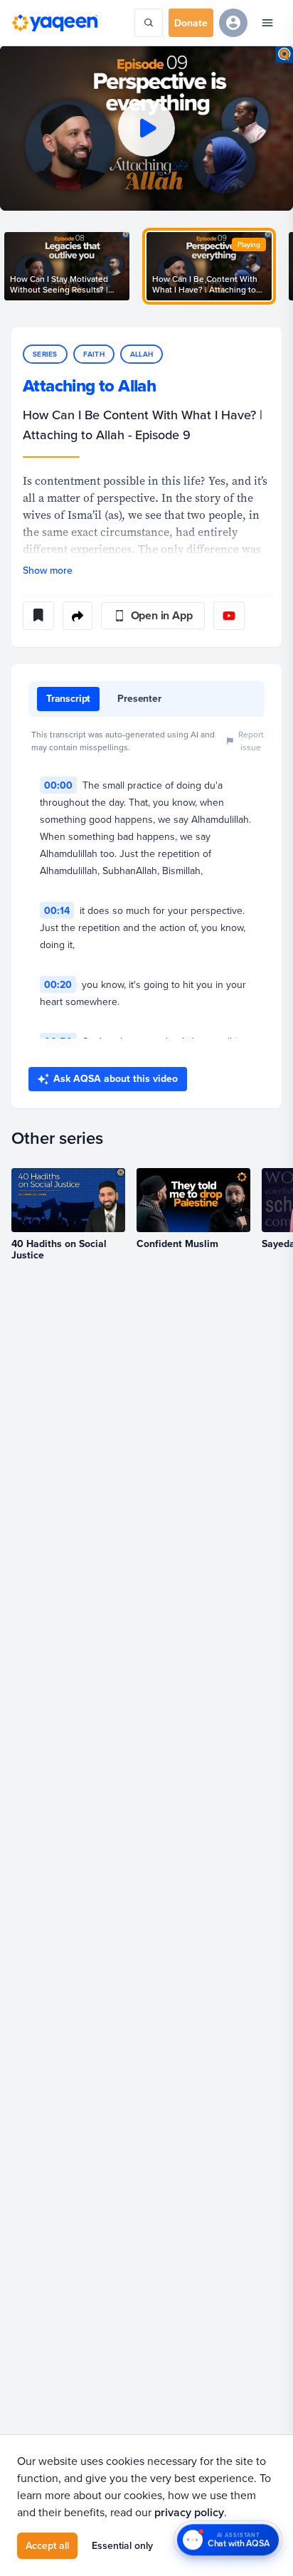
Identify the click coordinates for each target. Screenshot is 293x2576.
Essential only (122, 2545)
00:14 (57, 910)
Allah (142, 354)
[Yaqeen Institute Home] (55, 23)
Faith (94, 354)
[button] (146, 128)
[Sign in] (233, 23)
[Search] (149, 23)
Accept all (47, 2545)
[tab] (68, 699)
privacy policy (189, 2512)
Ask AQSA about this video (116, 1078)
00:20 (58, 984)
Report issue (251, 741)
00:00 (58, 785)
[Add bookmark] (38, 616)
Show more (48, 570)
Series (45, 354)
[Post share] (78, 616)
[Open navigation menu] (267, 23)
